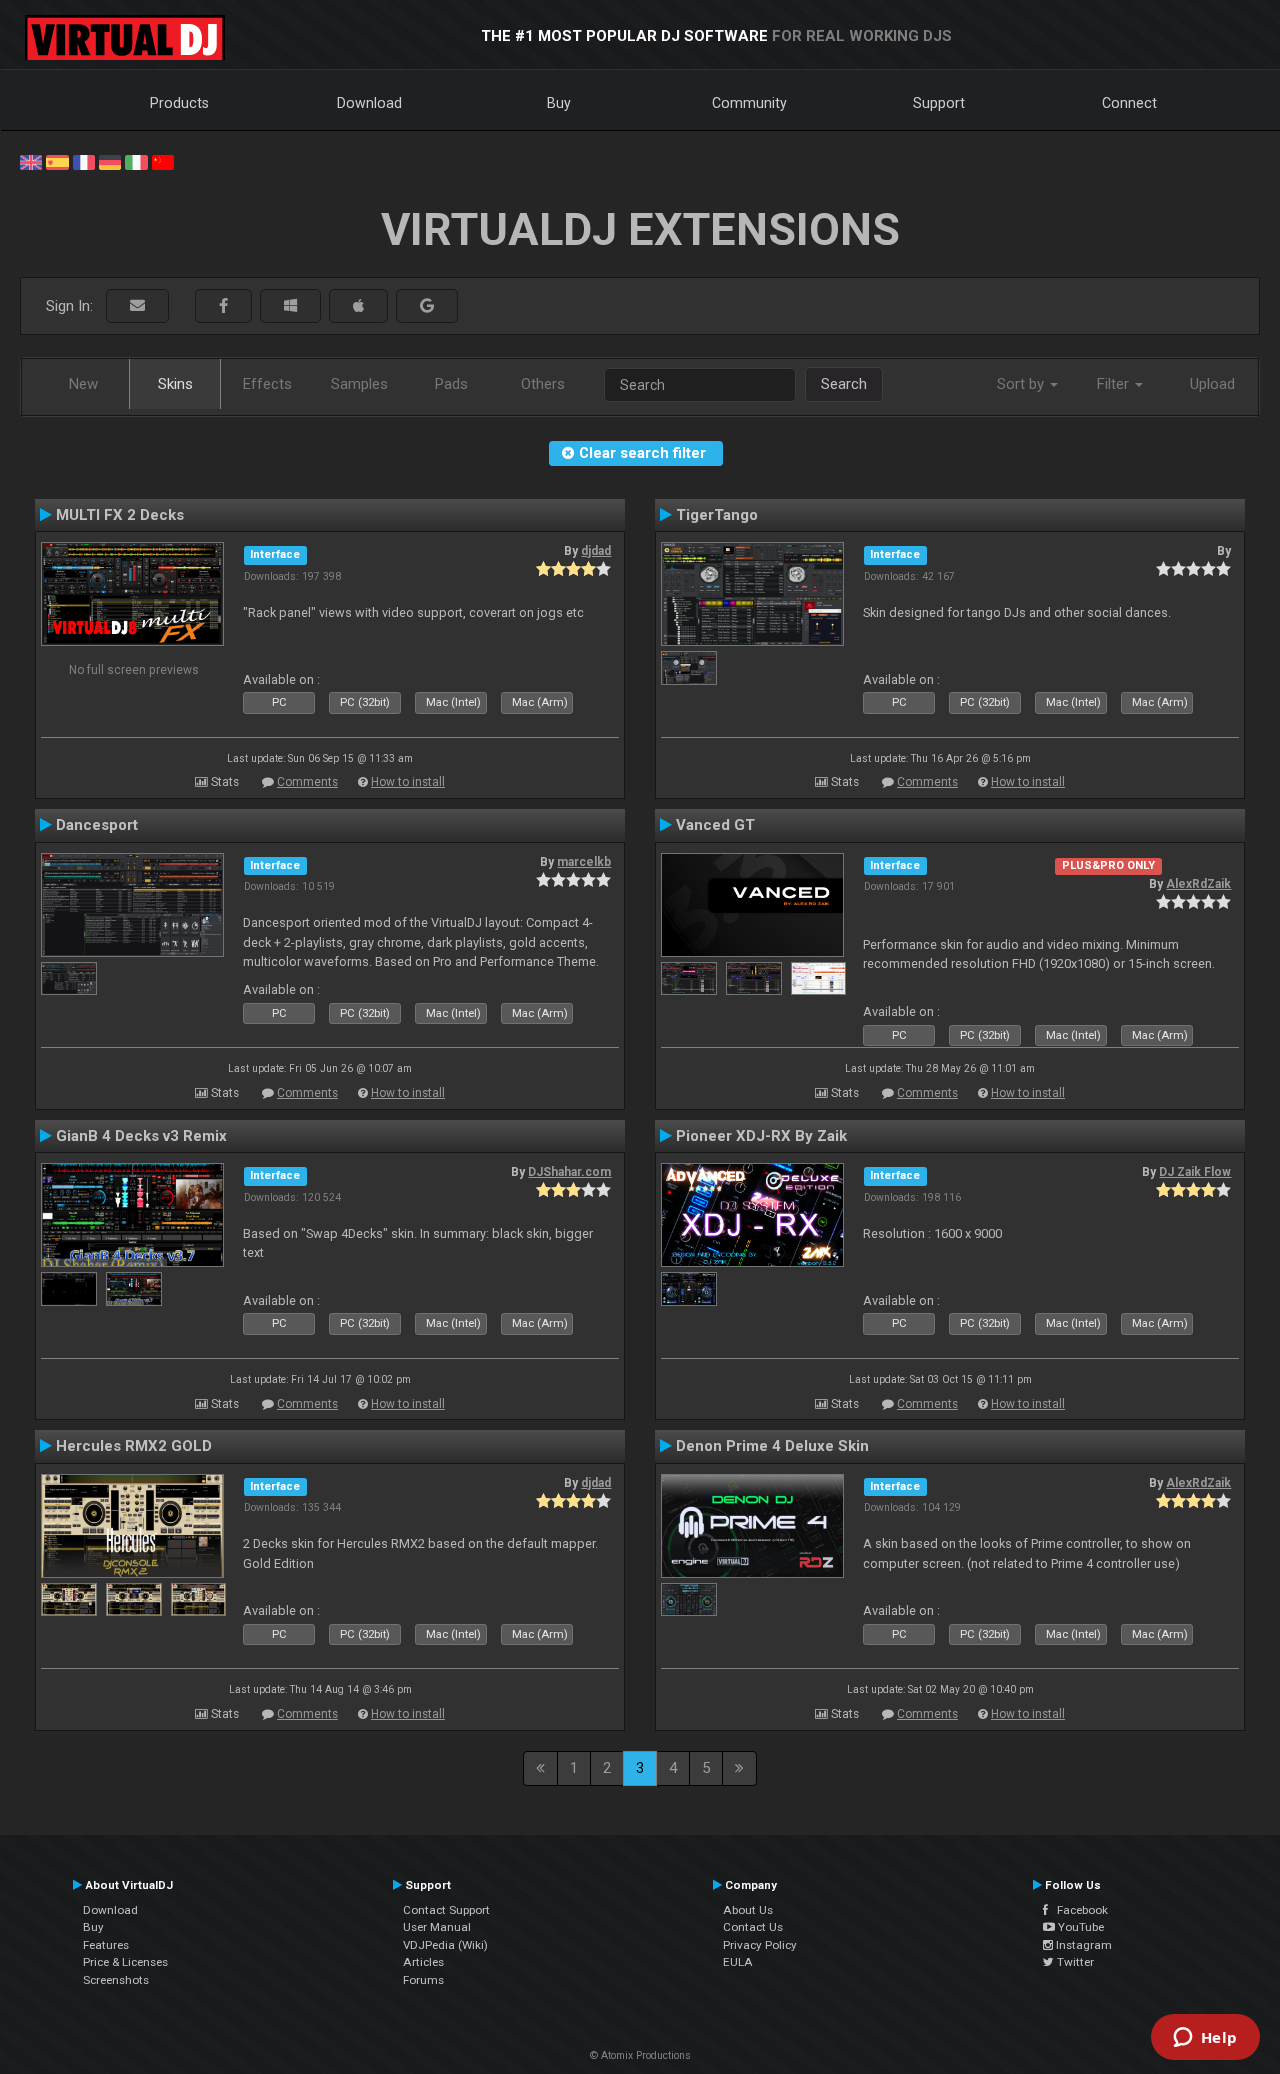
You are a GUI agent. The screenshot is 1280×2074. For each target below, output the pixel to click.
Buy (559, 103)
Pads (451, 384)
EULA (738, 1962)
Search (844, 384)
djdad (596, 551)
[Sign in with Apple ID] (358, 306)
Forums (423, 1980)
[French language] (84, 161)
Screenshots (116, 1980)
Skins (175, 384)
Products (179, 103)
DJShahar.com (569, 1172)
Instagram (1082, 1945)
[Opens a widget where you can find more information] (1205, 2039)
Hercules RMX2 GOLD (134, 1446)
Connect (1129, 103)
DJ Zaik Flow (1195, 1172)
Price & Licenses (125, 1962)
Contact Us (753, 1927)
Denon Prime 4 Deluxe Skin (772, 1446)
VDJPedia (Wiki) (445, 1945)
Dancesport (97, 825)
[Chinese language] (163, 161)
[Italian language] (136, 161)
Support (939, 103)
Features (106, 1945)
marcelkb (584, 862)
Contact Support (446, 1910)
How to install (408, 782)
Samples (359, 384)
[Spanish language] (57, 161)
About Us (748, 1910)
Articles (423, 1962)
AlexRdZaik (1198, 884)
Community (749, 103)
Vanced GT (715, 825)
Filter (1115, 384)
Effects (267, 384)
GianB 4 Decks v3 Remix (141, 1136)
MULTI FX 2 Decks (120, 515)
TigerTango (717, 515)
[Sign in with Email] (137, 306)
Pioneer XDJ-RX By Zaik (761, 1136)
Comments (307, 782)
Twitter (1074, 1962)
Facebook (1078, 1910)
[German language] (110, 161)
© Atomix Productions (640, 2055)
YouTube (1079, 1927)
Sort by (1022, 384)
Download (369, 103)
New (83, 384)
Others (543, 384)
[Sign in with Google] (427, 306)
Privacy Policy (760, 1945)
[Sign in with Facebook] (223, 306)
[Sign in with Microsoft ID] (290, 306)
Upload (1212, 384)
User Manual (437, 1927)
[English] (31, 161)
